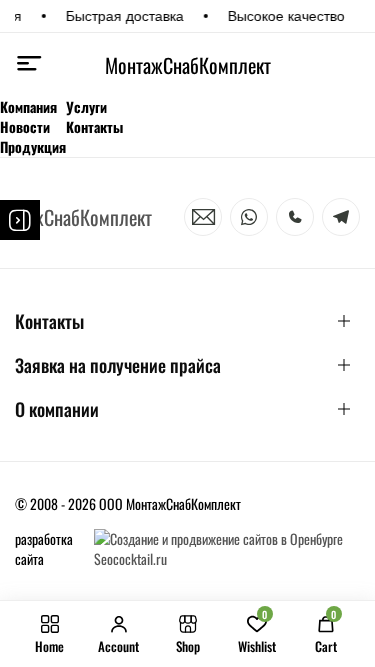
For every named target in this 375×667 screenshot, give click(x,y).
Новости (25, 127)
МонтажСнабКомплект (187, 65)
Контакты (94, 127)
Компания (28, 107)
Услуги (86, 107)
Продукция (33, 147)
